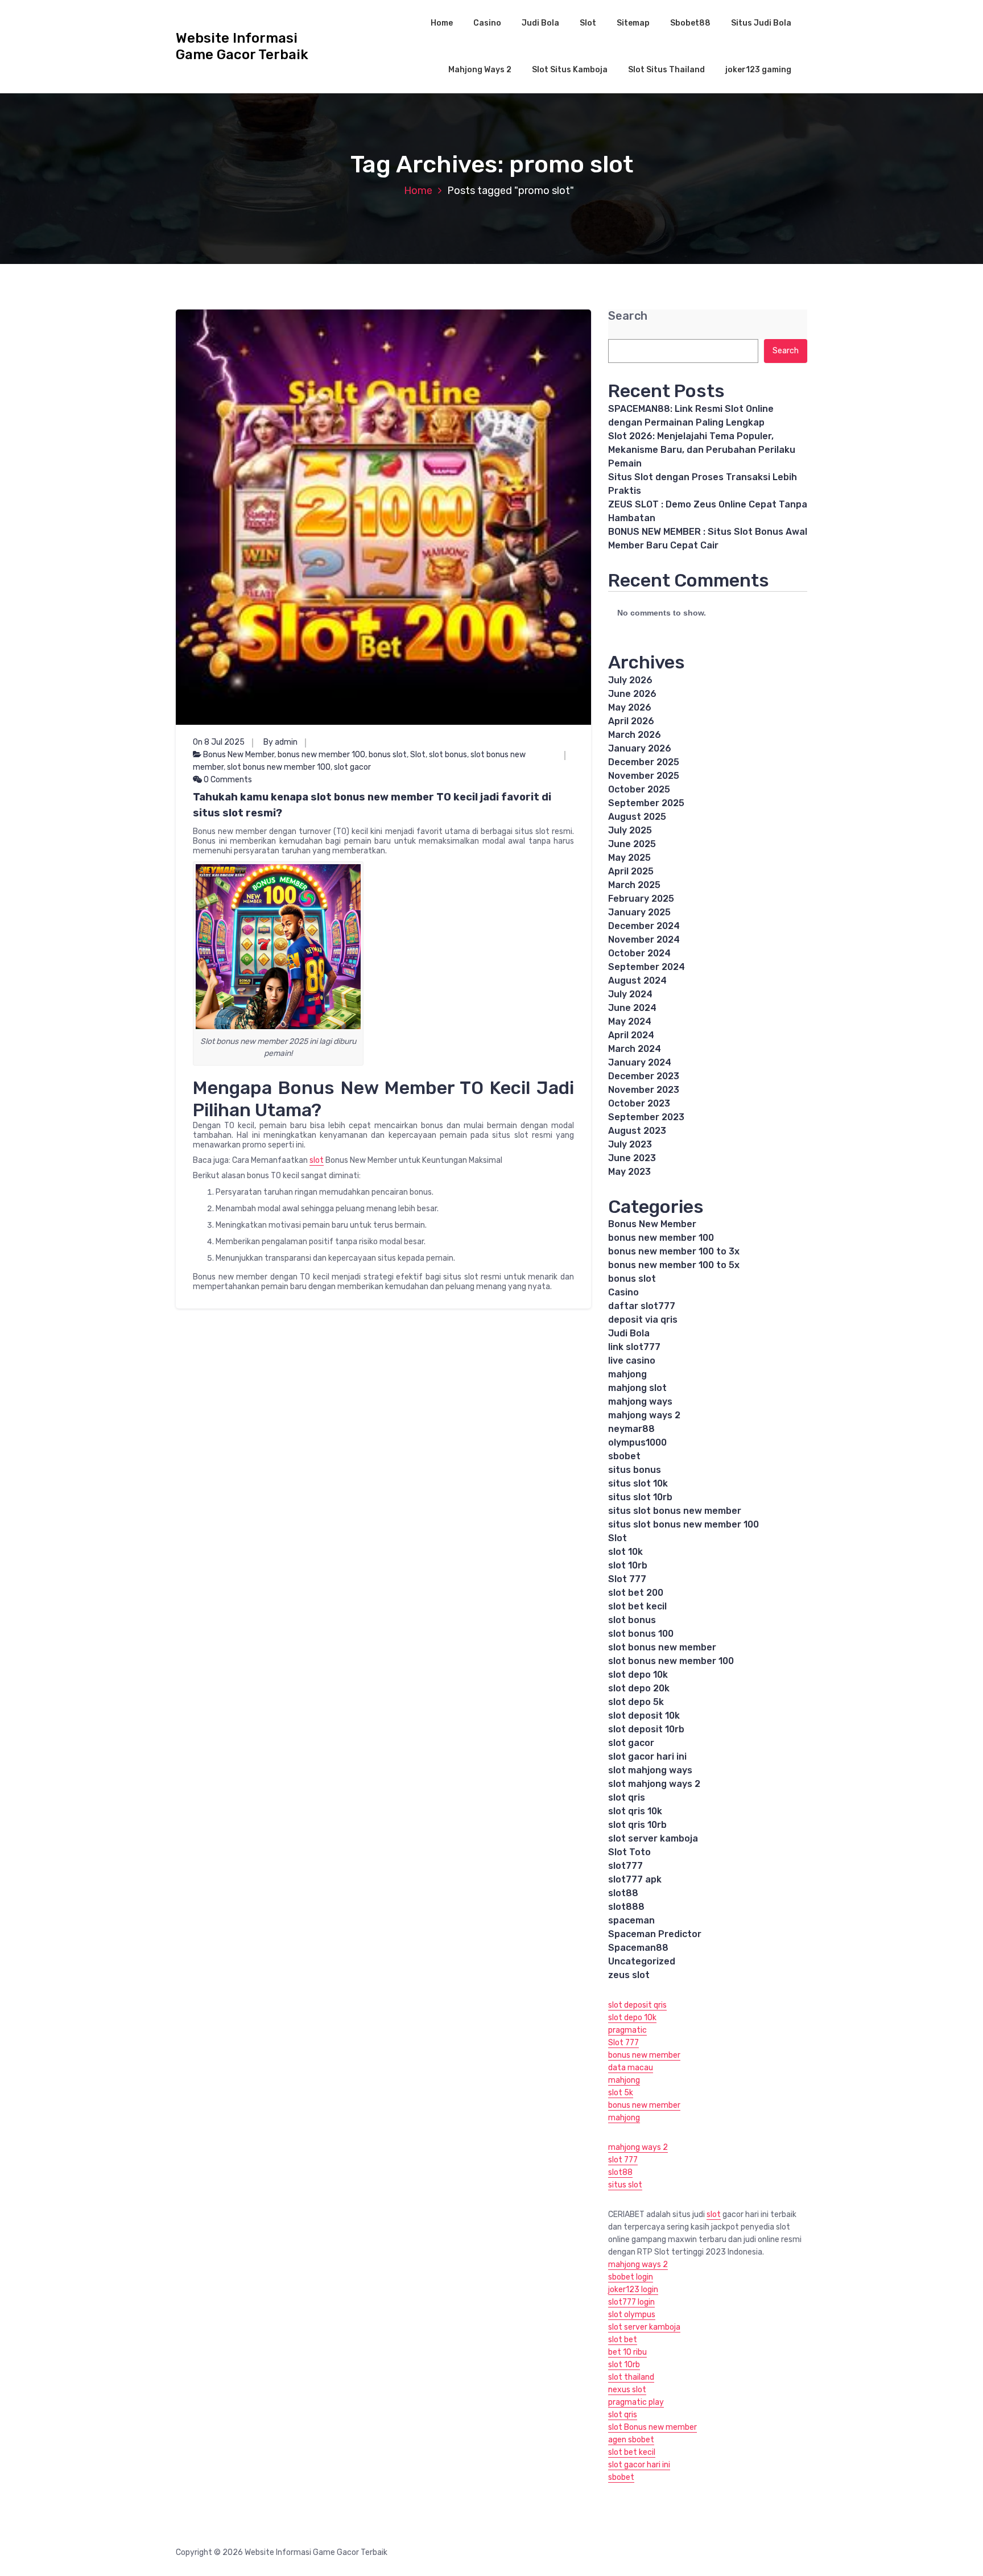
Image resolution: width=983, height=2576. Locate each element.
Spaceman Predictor (655, 1934)
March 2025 (634, 885)
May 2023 (629, 1172)
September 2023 (646, 1117)
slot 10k (625, 1552)
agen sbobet (631, 2440)
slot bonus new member (662, 1647)
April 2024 (631, 1035)
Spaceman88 (638, 1948)
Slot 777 (627, 1579)
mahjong (627, 1374)
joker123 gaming (758, 70)
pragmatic (627, 2030)
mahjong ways (640, 1401)
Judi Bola (540, 23)
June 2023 (632, 1158)
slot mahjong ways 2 (654, 1784)
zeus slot (629, 1975)
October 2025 (639, 789)
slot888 (626, 1907)
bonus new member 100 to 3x (674, 1251)
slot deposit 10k (644, 1716)
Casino (487, 23)
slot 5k (621, 2093)
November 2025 (644, 776)
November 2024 (644, 940)
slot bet (623, 2340)
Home (442, 23)
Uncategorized (642, 1961)
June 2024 (632, 1008)
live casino (632, 1361)
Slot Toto (629, 1852)
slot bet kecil (637, 1606)
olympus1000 (637, 1442)
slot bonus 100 (641, 1634)
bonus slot (388, 755)
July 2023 (630, 1144)
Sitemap (633, 23)
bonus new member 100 (321, 755)
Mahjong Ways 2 (480, 70)
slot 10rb (628, 1565)
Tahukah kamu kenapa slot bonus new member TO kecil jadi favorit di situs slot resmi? (372, 805)
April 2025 (631, 871)
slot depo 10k (638, 1675)
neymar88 (631, 1429)
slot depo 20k (639, 1688)
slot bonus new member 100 (279, 767)
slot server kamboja (653, 1838)
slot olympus (632, 2315)
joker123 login (633, 2290)
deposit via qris (643, 1320)
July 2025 (630, 830)
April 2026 (631, 721)
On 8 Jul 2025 (219, 742)
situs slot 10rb (640, 1497)
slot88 (623, 1893)
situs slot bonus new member (675, 1511)
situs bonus (635, 1470)
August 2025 (637, 817)
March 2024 (635, 1049)
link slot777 (634, 1347)
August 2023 (637, 1131)
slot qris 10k (635, 1811)
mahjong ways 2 (644, 1415)
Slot (588, 23)
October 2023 (639, 1103)
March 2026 (635, 735)
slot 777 (623, 2160)
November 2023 (644, 1090)
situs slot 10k (638, 1483)
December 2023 (644, 1076)
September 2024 (647, 967)
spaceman (631, 1920)
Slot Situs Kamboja (570, 70)
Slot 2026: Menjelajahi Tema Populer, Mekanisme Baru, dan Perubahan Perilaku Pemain (702, 450)
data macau (631, 2068)
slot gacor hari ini (647, 1756)
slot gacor (352, 767)
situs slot (625, 2185)
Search (628, 316)
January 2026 (640, 748)
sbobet (624, 1456)
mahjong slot (637, 1388)
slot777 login (631, 2302)
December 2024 (644, 926)
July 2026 (630, 680)
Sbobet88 (690, 23)
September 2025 (646, 803)
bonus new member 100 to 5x (674, 1265)
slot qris (627, 1797)
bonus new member (644, 2055)
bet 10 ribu (627, 2352)
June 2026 (632, 694)
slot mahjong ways (650, 1770)
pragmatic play (636, 2402)
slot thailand (631, 2377)
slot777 (625, 1866)
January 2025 (639, 912)
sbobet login (631, 2277)
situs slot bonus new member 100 (683, 1524)
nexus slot (627, 2390)
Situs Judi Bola (761, 23)
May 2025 (629, 858)
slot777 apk (635, 1879)
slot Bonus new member (652, 2427)
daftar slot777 (642, 1306)
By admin (280, 742)
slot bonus (448, 755)
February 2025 (641, 899)
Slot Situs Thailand (666, 70)
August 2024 (637, 981)
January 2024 (640, 1062)
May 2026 (630, 707)
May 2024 (630, 1021)
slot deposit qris (637, 2005)
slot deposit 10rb (646, 1729)
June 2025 (632, 844)
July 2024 (630, 994)
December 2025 (644, 762)
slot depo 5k (636, 1702)
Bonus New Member (239, 755)
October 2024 (639, 953)
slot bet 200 (636, 1593)
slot (317, 1160)
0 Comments (227, 780)
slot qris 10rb (637, 1825)
